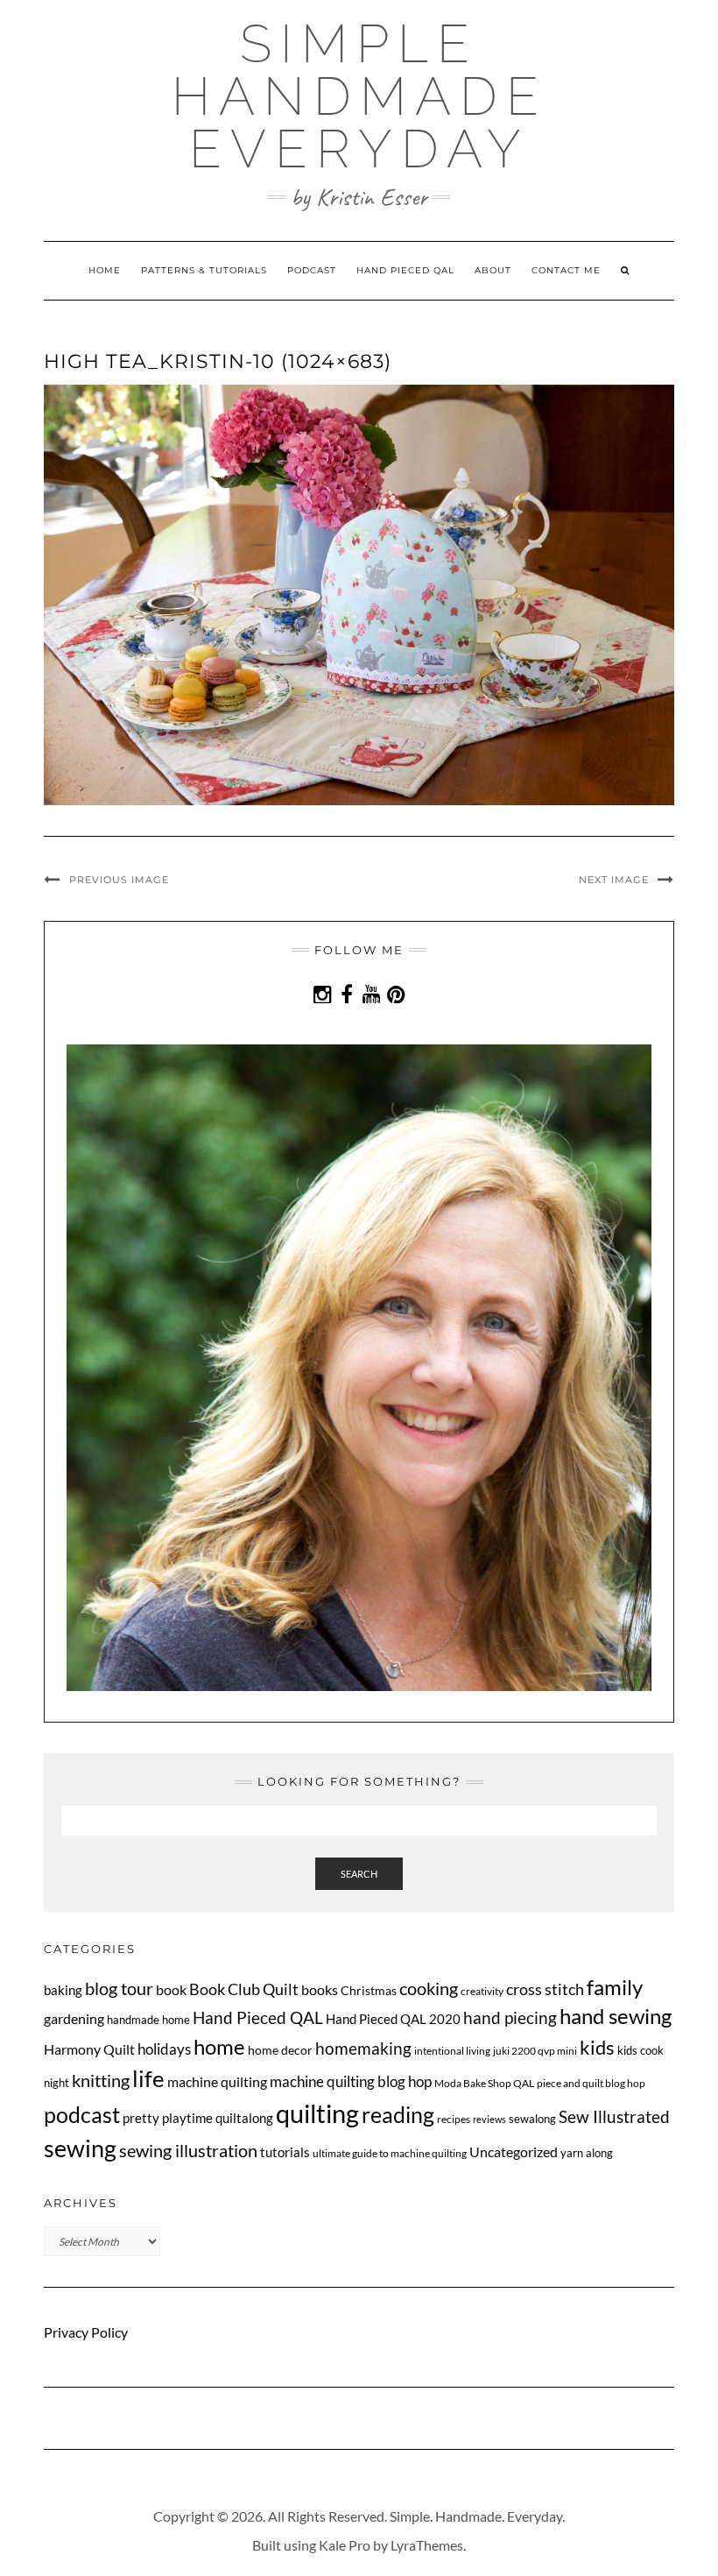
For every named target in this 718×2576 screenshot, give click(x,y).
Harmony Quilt (89, 2049)
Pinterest (396, 1003)
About (493, 270)
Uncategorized (514, 2151)
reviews (489, 2119)
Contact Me (566, 270)
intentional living (452, 2051)
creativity (482, 1991)
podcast (82, 2114)
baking (63, 1990)
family (615, 1987)
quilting (317, 2113)
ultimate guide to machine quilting (390, 2153)
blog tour (119, 1989)
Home (105, 270)
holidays (164, 2049)
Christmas (369, 1990)
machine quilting (217, 2081)
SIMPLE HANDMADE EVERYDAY (359, 96)
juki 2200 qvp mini (535, 2051)
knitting (101, 2081)
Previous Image (119, 880)
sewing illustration (188, 2151)
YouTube (372, 1003)
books (320, 1989)
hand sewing (616, 2016)
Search (359, 1874)
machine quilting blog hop (351, 2081)
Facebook (347, 1003)
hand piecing (510, 2017)
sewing (80, 2148)
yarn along (587, 2153)
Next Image (614, 880)
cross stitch (545, 1989)
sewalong (532, 2119)
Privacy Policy (86, 2332)
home (219, 2046)
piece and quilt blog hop (591, 2083)
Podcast (312, 270)
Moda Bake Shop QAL (484, 2083)
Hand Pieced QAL (405, 270)
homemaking (363, 2048)
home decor (280, 2050)
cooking (429, 1988)
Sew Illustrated (614, 2116)
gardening (74, 2018)
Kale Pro (345, 2545)
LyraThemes (427, 2545)
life (148, 2078)
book (171, 1989)
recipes (454, 2119)
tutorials (285, 2152)
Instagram (323, 1003)
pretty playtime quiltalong (198, 2118)
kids (597, 2048)
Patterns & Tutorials (204, 270)
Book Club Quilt (244, 1989)
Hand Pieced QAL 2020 (393, 2019)
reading (398, 2114)
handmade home (148, 2020)
